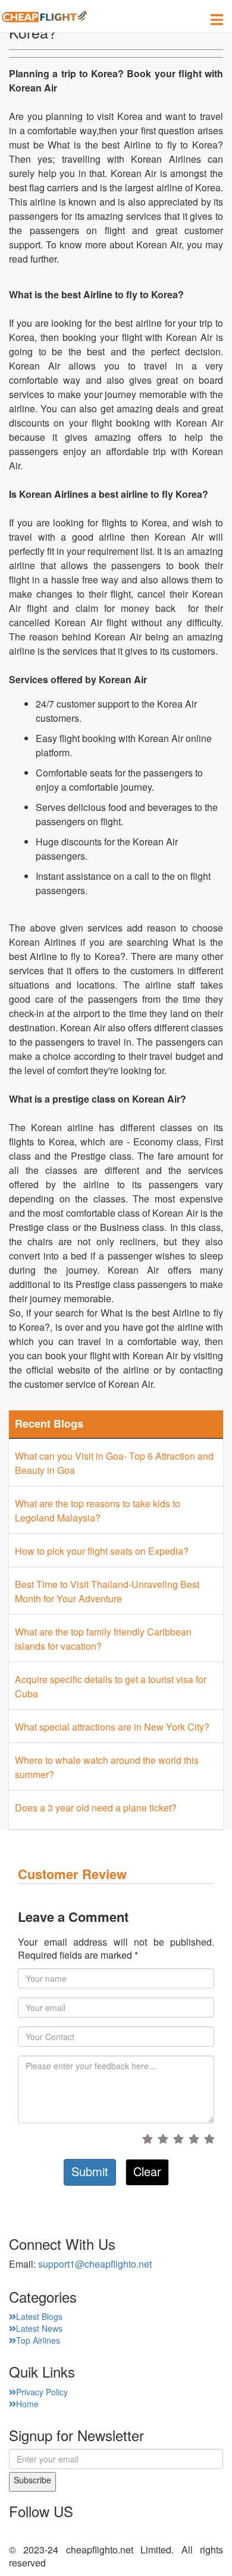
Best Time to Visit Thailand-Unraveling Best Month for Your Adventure (107, 1591)
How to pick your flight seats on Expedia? (102, 1551)
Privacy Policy (42, 2392)
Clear (147, 2171)
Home (27, 2404)
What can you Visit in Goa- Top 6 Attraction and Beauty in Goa (114, 1463)
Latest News (39, 2328)
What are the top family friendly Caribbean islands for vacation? (103, 1639)
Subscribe (32, 2480)
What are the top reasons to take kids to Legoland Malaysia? (98, 1510)
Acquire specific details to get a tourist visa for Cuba (111, 1686)
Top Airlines (38, 2340)
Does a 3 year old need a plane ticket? (96, 1808)
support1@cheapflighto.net (95, 2264)
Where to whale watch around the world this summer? (107, 1767)
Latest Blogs (39, 2316)
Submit (90, 2171)
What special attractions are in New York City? (112, 1727)
